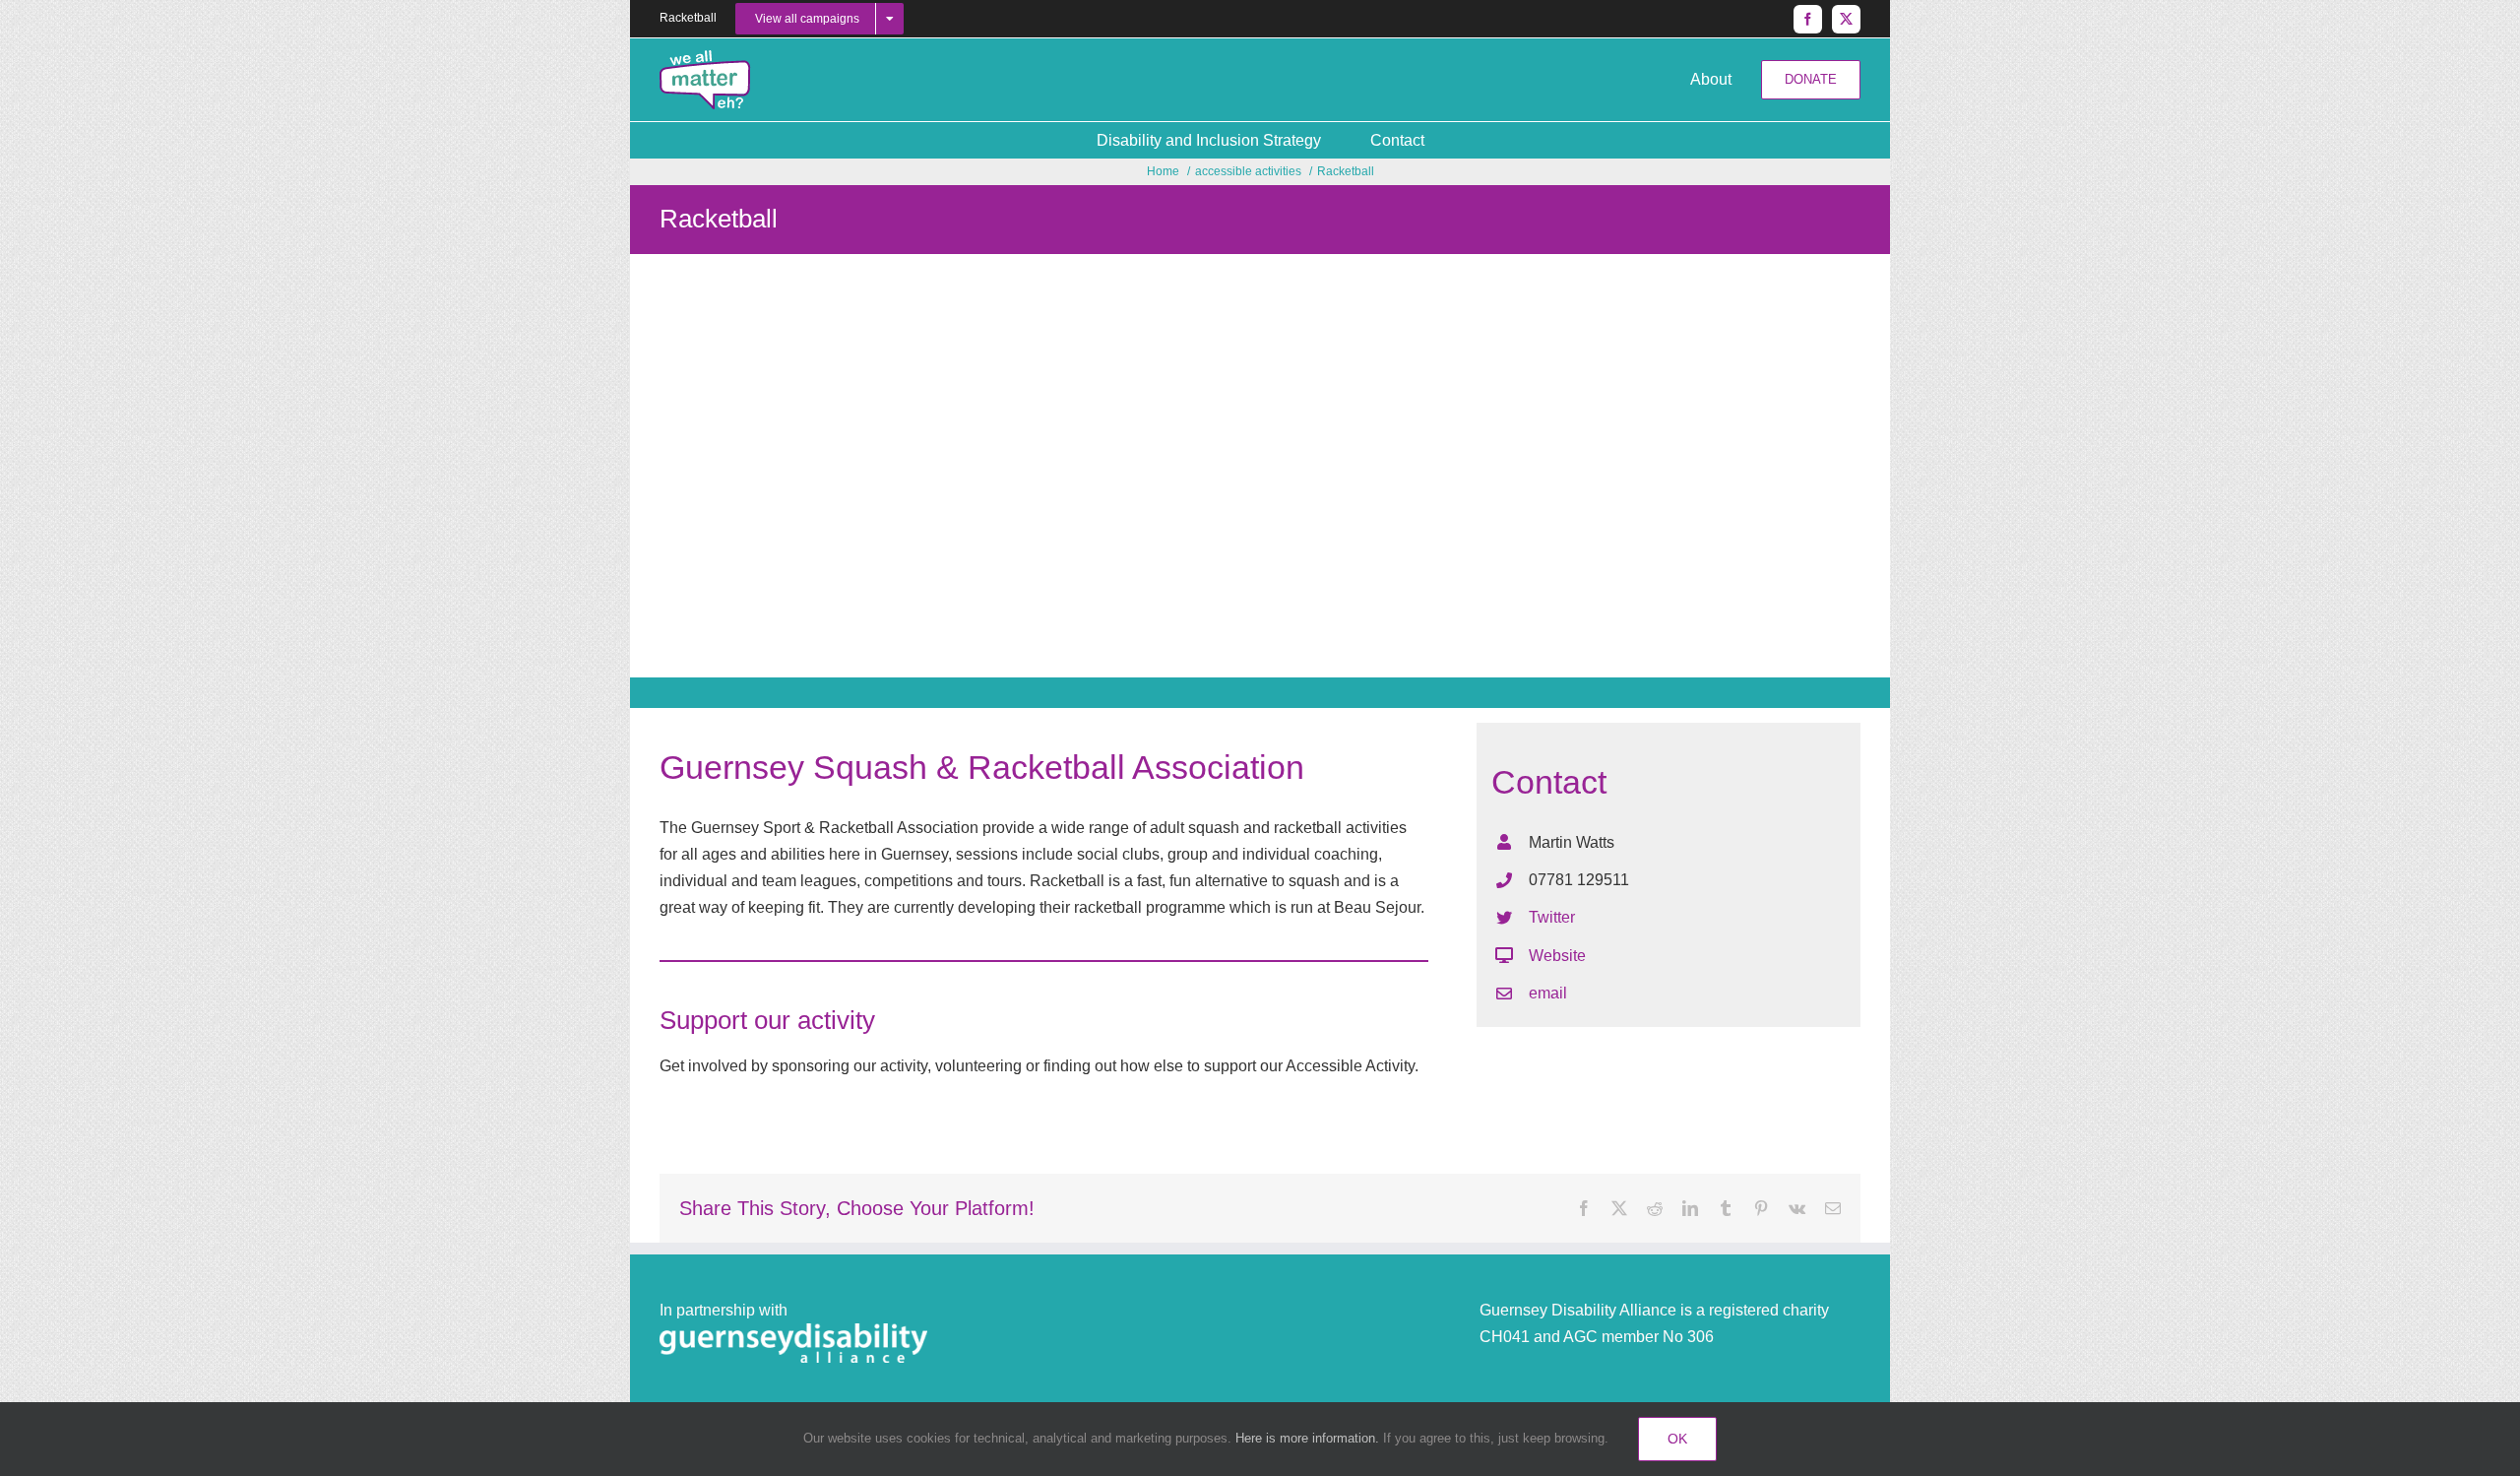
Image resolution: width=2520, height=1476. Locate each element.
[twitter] (1846, 19)
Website (1557, 956)
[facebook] (1808, 19)
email (1548, 993)
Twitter (1552, 917)
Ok (1677, 1439)
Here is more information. (1307, 1438)
